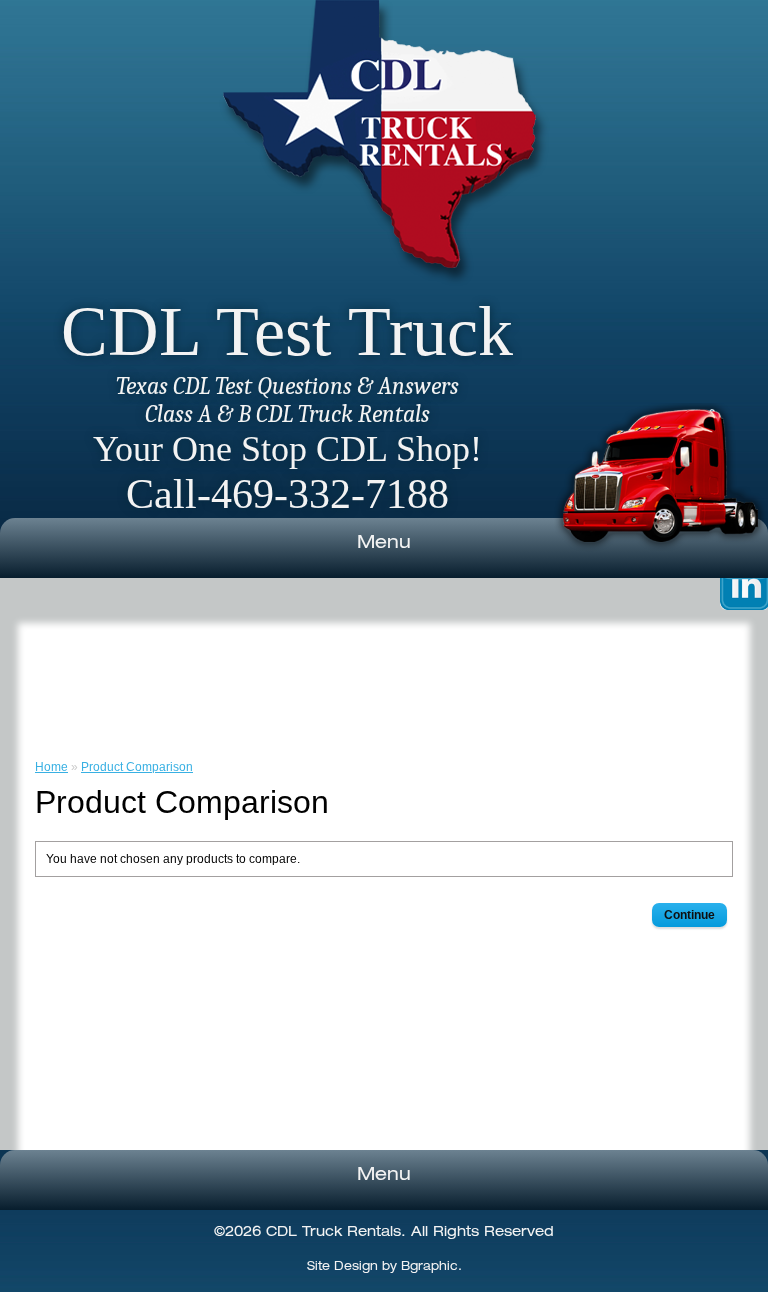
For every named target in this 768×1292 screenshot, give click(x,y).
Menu (384, 544)
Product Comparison (137, 767)
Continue (689, 915)
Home (51, 767)
